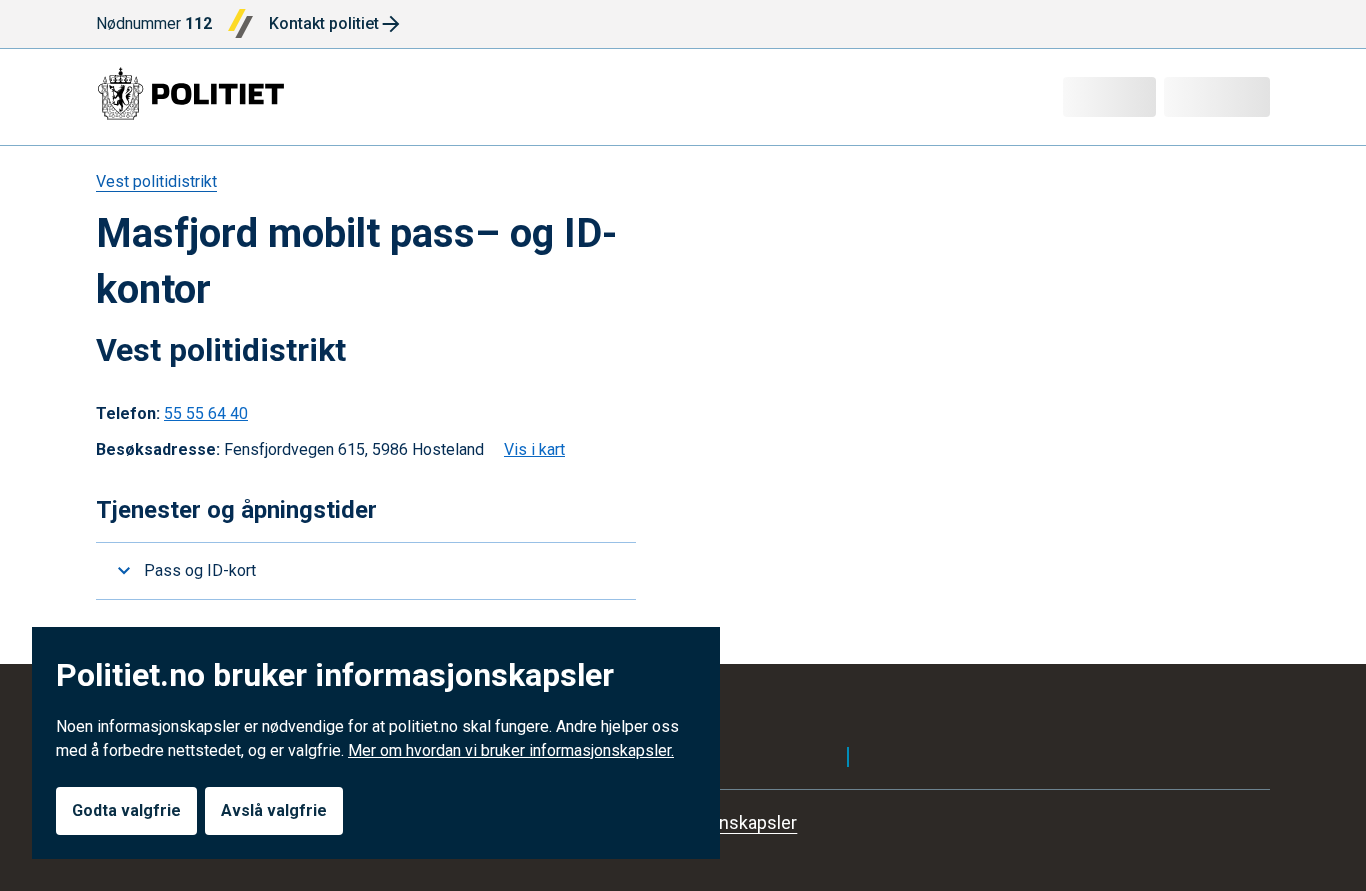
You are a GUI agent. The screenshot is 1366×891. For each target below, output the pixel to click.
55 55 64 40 (206, 413)
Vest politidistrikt (156, 181)
